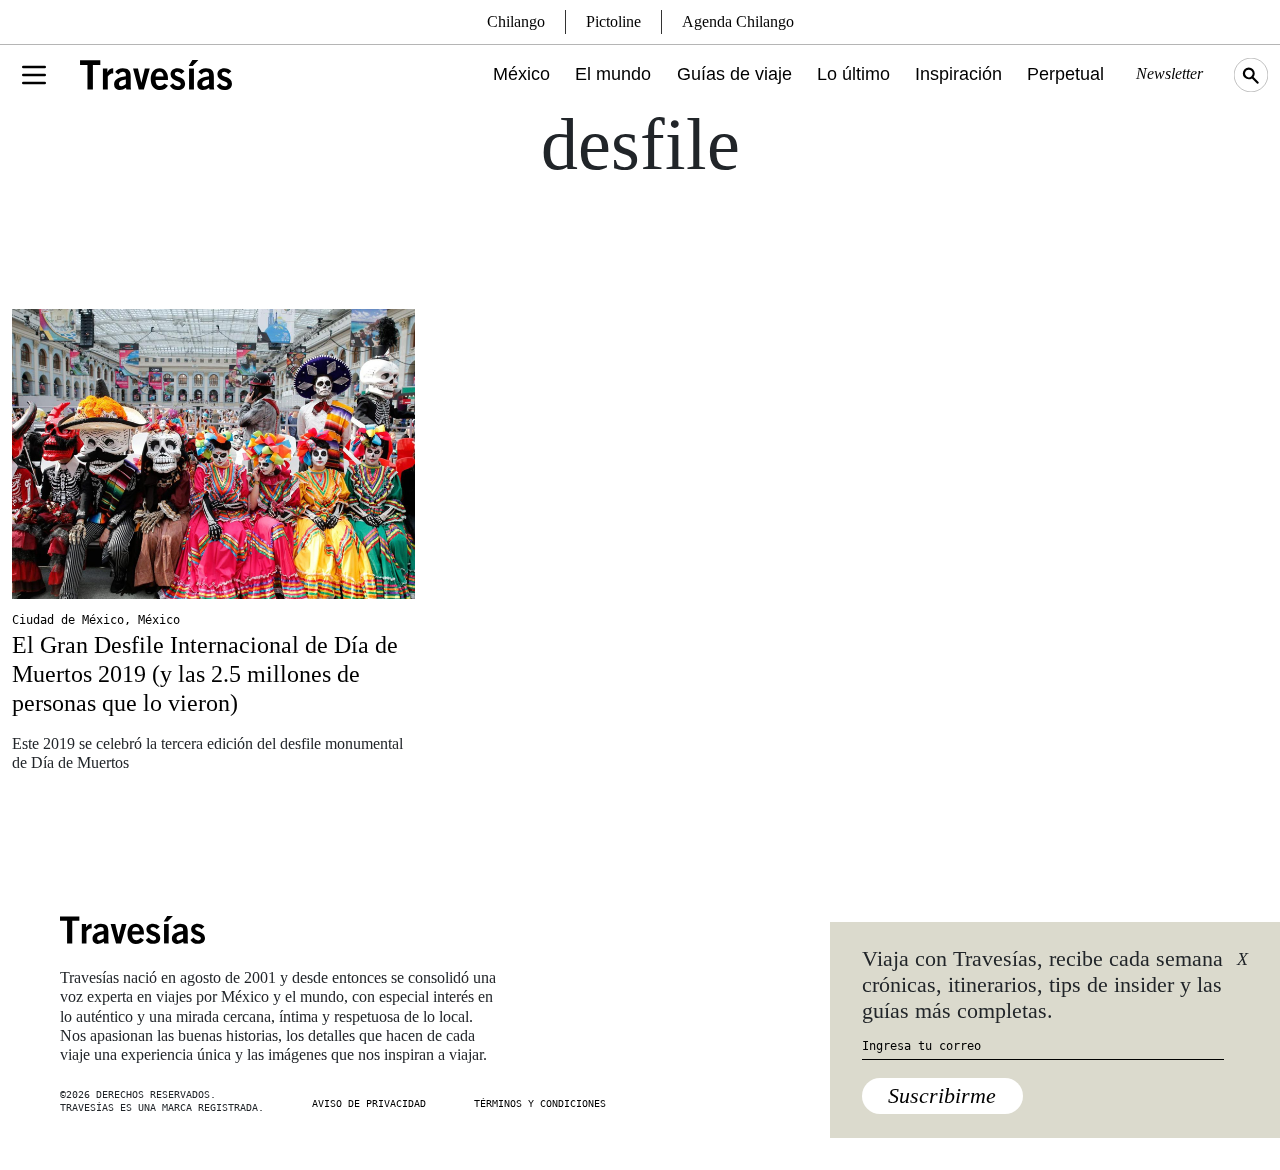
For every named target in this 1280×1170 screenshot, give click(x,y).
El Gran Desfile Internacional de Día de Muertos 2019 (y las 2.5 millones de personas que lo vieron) (205, 674)
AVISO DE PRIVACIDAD (369, 1103)
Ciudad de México (68, 620)
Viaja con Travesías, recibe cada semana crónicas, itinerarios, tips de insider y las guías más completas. (1042, 985)
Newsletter (1169, 73)
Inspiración (958, 74)
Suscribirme (942, 1095)
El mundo (613, 74)
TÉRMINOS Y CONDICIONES (540, 1103)
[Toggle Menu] (34, 75)
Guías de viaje (734, 74)
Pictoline (613, 21)
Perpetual (1065, 74)
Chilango (516, 21)
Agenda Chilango (738, 21)
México (521, 74)
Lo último (853, 74)
